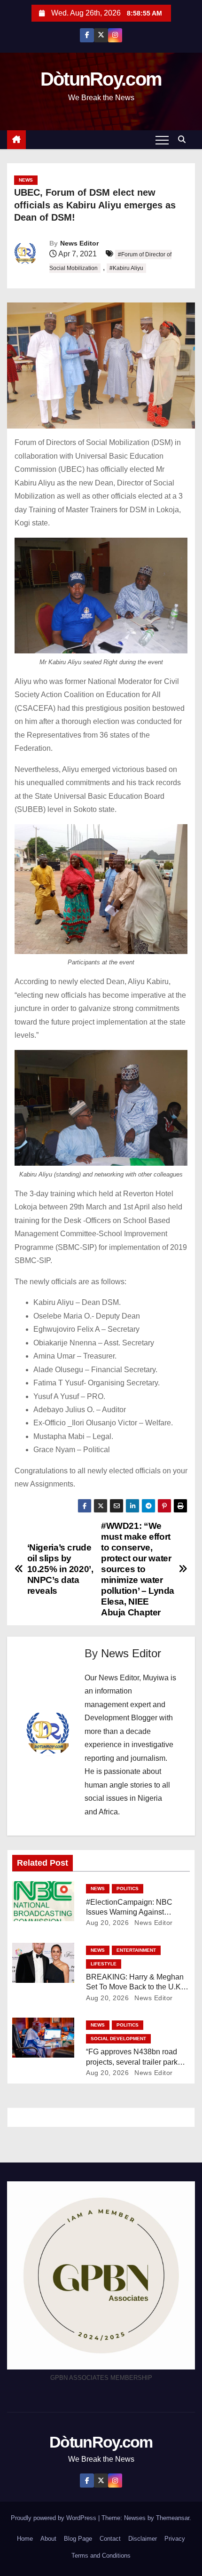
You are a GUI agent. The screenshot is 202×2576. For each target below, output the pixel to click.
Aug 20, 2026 (107, 1923)
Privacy (175, 2539)
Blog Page (78, 2539)
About (48, 2539)
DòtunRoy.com (101, 79)
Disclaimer (143, 2539)
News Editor (79, 243)
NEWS (26, 180)
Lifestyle (104, 1964)
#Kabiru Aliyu (126, 268)
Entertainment (136, 1950)
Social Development (118, 2039)
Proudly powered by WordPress (54, 2518)
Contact (110, 2539)
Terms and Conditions (101, 2556)
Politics (128, 1888)
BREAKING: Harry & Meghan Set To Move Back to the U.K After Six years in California (135, 1987)
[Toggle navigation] (162, 140)
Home (25, 2539)
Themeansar (173, 2518)
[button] (184, 139)
